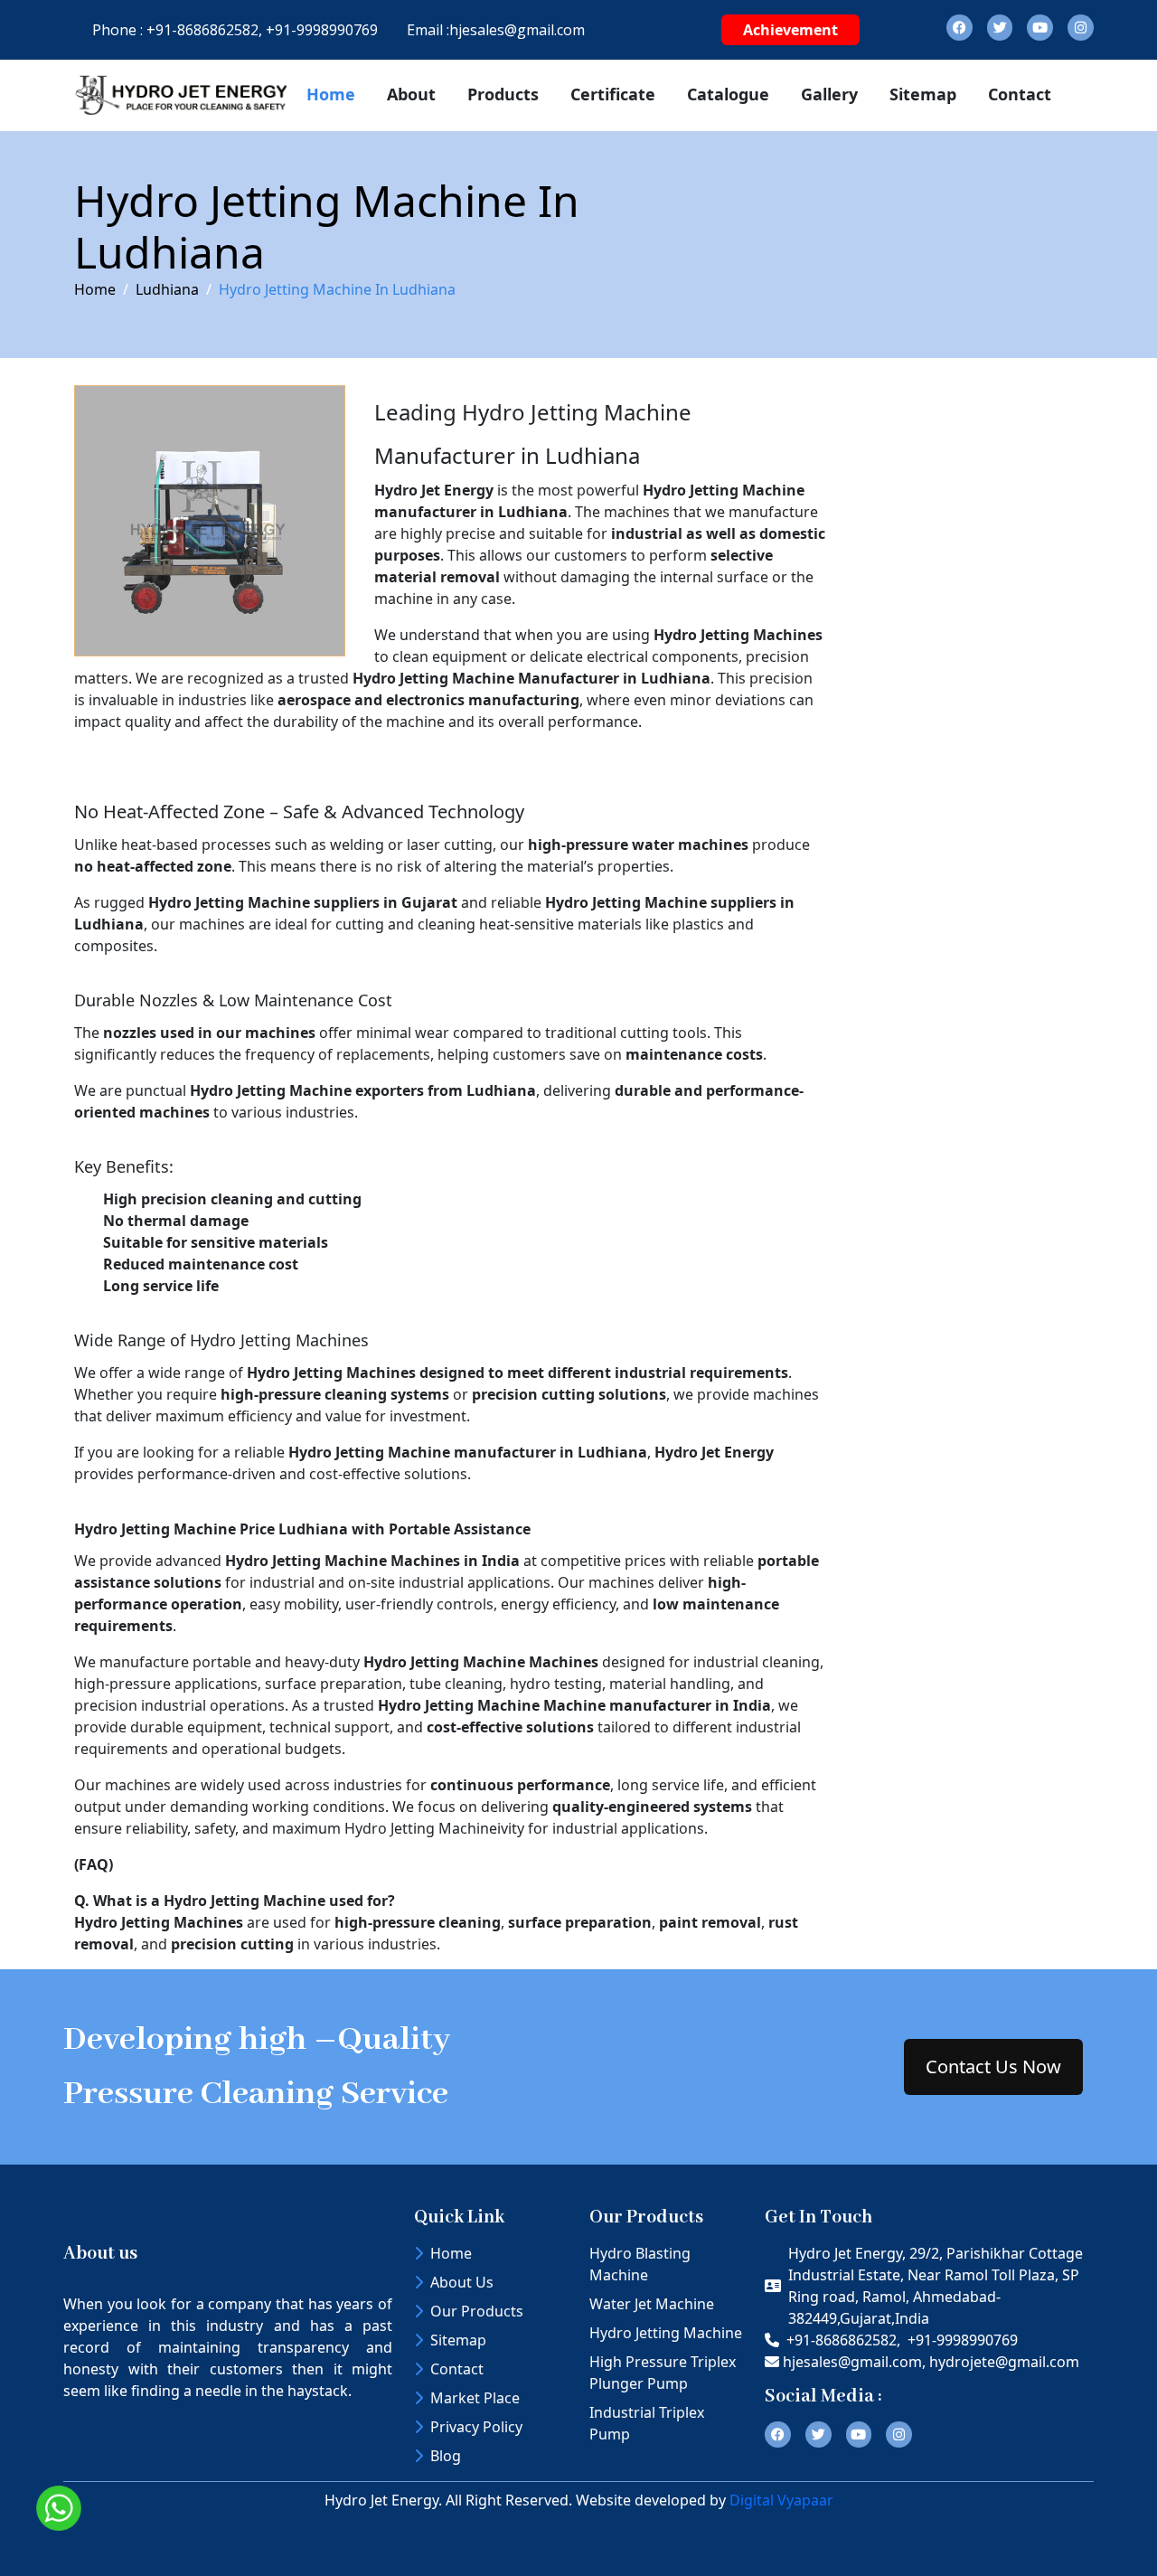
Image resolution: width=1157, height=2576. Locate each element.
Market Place (475, 2398)
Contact (1020, 94)
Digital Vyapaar (781, 2500)
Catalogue (728, 94)
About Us (462, 2282)
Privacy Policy (476, 2427)
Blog (446, 2456)
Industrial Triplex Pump (647, 2423)
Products (503, 94)
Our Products (477, 2311)
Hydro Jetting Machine (666, 2333)
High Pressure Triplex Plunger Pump (663, 2373)
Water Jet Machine (652, 2304)
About (411, 94)
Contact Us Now (993, 2066)
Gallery (829, 94)
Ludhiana (167, 289)
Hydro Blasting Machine (640, 2264)
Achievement (790, 30)
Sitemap (923, 94)
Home (331, 94)
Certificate (613, 94)
